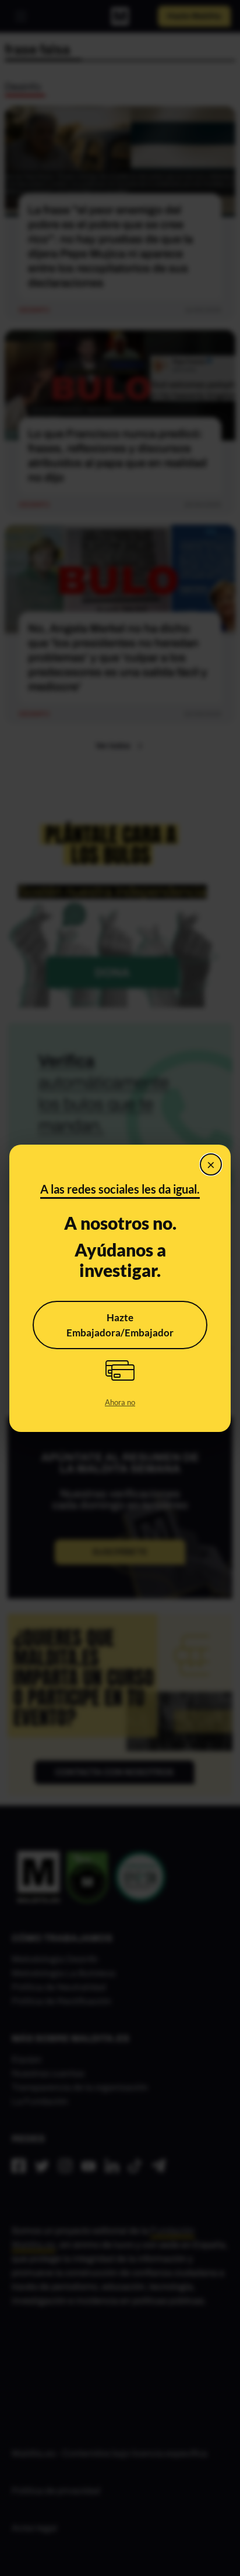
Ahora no (120, 1402)
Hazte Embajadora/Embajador (120, 1325)
